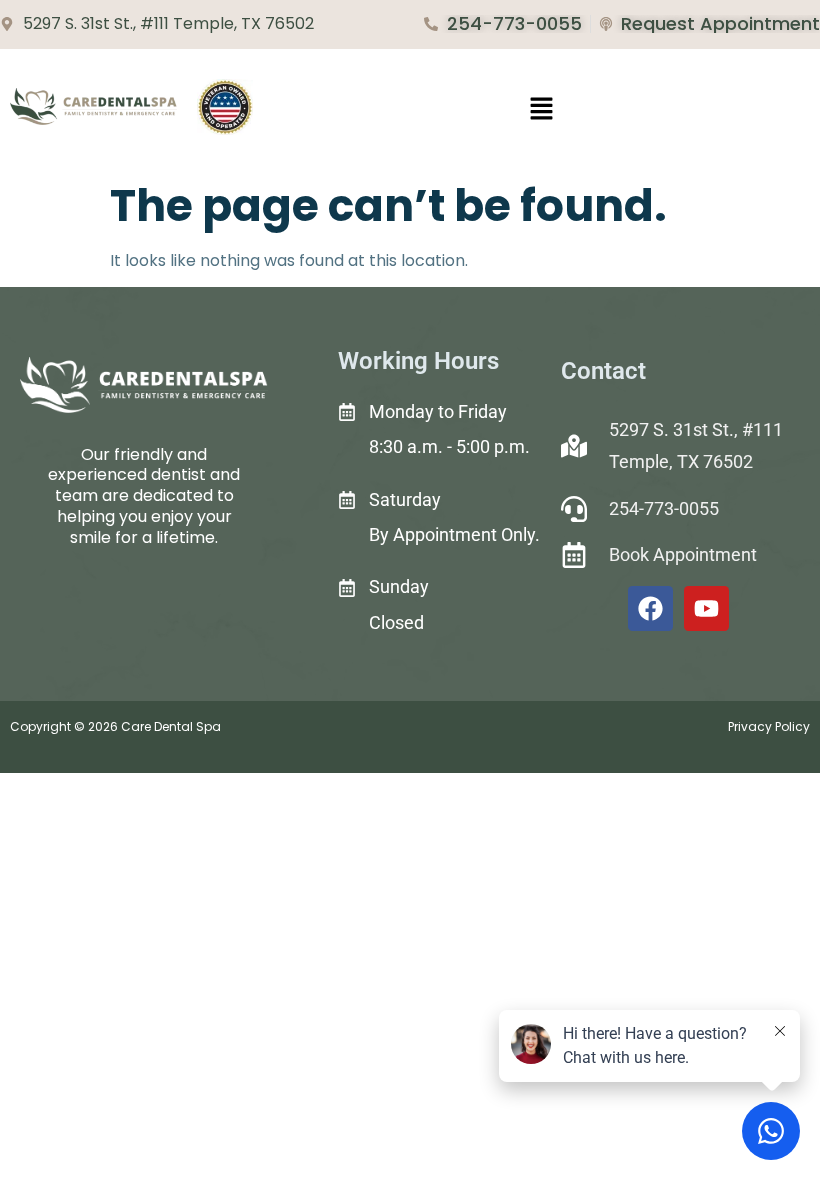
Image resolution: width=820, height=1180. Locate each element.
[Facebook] (650, 608)
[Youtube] (706, 608)
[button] (541, 110)
